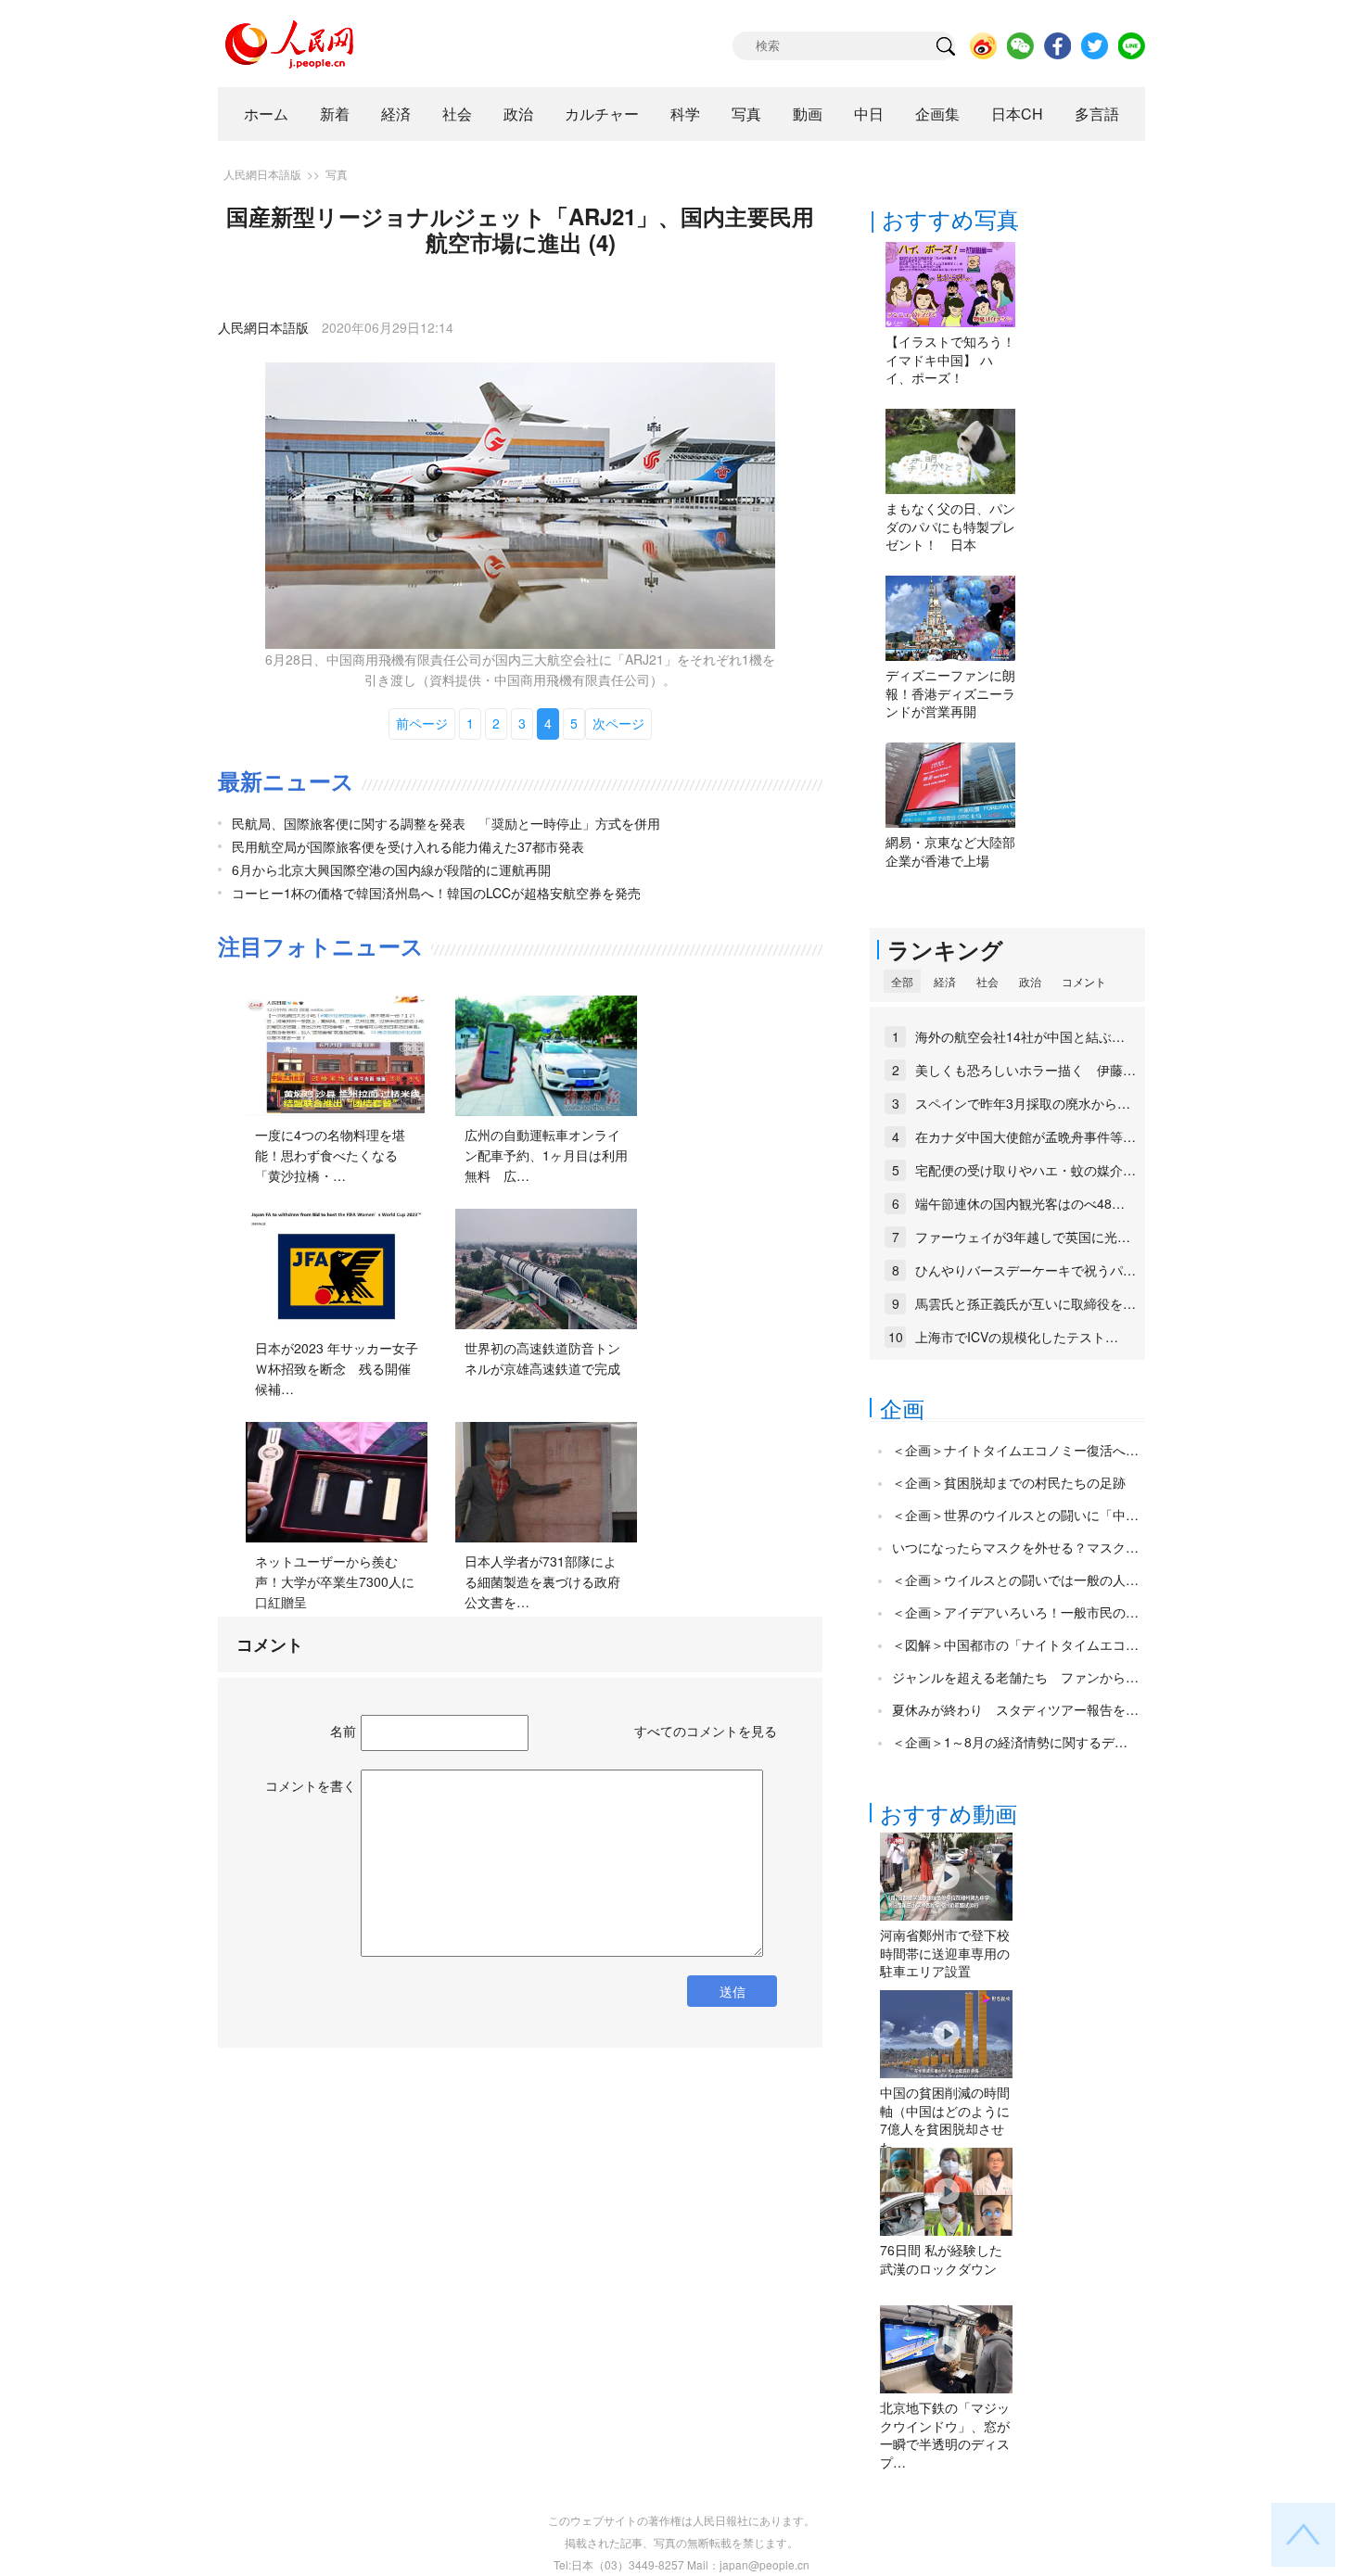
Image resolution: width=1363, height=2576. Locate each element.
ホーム (266, 114)
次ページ (618, 723)
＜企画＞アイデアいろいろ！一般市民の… (1015, 1612)
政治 (518, 114)
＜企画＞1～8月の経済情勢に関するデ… (1010, 1742)
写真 (746, 114)
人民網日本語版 (262, 174)
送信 (732, 1991)
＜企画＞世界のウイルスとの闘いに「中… (1015, 1515)
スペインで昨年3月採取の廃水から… (1023, 1103)
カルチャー (602, 114)
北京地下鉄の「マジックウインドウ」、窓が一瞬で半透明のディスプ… (945, 2435)
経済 (396, 114)
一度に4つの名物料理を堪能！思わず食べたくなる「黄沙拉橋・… (330, 1155)
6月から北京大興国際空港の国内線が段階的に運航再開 (391, 869)
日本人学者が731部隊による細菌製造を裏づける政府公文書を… (542, 1581)
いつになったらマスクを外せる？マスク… (1015, 1547)
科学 (685, 114)
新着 (335, 114)
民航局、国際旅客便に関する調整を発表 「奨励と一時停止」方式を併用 (446, 823)
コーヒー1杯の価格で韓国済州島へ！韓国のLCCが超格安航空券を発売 (436, 893)
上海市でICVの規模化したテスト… (1017, 1337)
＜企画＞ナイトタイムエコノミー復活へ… (1015, 1450)
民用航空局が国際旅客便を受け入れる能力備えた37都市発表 (408, 846)
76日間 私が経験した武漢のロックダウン (941, 2259)
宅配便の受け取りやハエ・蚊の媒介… (1025, 1170)
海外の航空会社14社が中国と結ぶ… (1020, 1036)
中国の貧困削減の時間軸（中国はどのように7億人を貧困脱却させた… (945, 2119)
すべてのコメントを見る (706, 1731)
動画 (808, 114)
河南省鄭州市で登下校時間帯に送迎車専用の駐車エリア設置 (945, 1953)
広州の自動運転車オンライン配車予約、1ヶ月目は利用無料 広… (546, 1155)
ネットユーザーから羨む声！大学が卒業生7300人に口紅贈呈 (335, 1581)
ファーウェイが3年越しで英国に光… (1023, 1237)
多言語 (1097, 114)
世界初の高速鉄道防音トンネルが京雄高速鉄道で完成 (542, 1358)
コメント (1084, 981)
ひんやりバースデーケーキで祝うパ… (1025, 1270)
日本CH (1017, 114)
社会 (457, 114)
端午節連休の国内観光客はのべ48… (1020, 1203)
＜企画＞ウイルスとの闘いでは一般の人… (1015, 1580)
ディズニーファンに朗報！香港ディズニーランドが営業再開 (950, 693)
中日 (869, 114)
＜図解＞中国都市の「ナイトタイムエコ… (1015, 1644)
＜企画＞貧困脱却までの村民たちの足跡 (1009, 1482)
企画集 (937, 114)
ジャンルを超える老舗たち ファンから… (1015, 1677)
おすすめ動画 (949, 1813)
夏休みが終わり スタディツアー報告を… (1015, 1709)
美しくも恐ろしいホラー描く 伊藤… (1025, 1070)
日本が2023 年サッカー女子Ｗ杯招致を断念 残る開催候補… (337, 1368)
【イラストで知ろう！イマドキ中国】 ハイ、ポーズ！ (950, 359)
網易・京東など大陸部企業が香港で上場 (950, 851)
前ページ (422, 723)
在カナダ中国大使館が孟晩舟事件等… (1025, 1136)
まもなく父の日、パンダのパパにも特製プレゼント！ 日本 (950, 526)
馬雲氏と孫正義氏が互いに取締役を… (1025, 1303)
